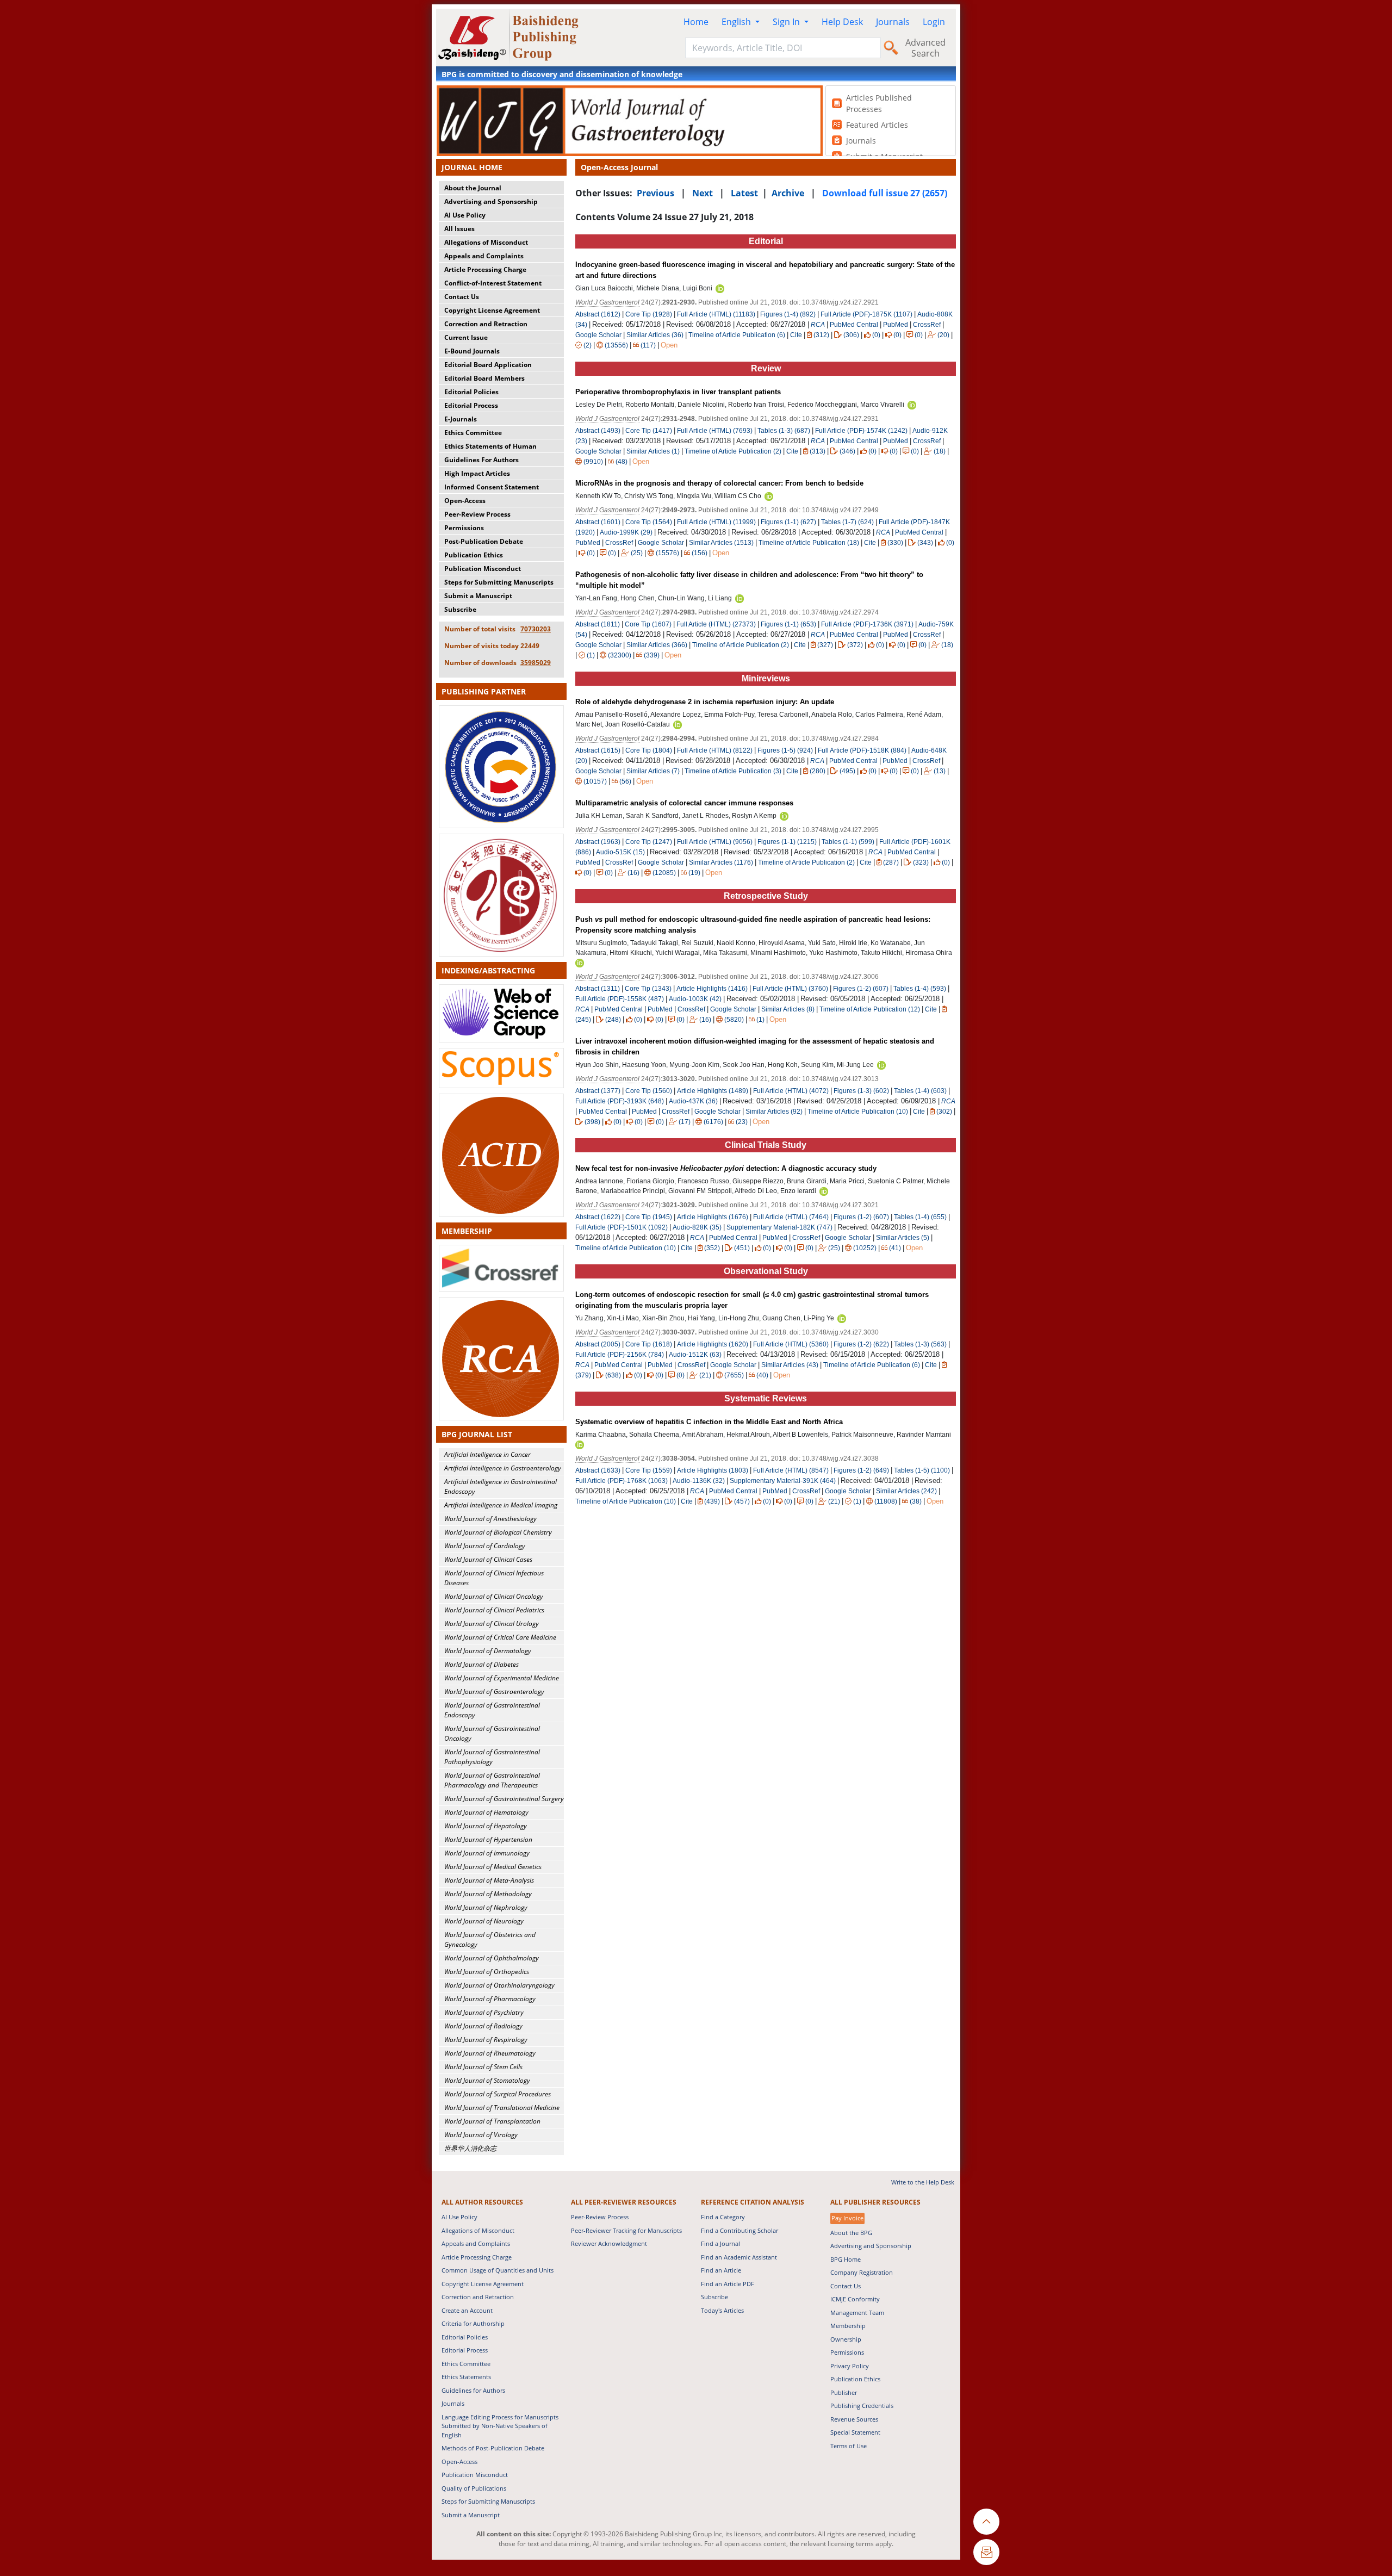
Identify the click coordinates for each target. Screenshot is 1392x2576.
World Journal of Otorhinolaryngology (499, 1985)
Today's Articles (722, 2310)
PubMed (896, 325)
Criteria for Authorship (473, 2323)
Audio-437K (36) (693, 1101)
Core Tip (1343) (648, 989)
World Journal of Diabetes (481, 1664)
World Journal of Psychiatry (484, 2012)
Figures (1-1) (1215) (787, 842)
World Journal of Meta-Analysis (489, 1880)
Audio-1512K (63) (695, 1355)
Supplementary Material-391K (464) (783, 1481)
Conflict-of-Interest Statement (493, 283)
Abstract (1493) (598, 431)
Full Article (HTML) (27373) (716, 624)
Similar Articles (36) (656, 335)
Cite (796, 335)
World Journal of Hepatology (486, 1826)
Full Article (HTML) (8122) (715, 750)
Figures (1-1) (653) (788, 624)
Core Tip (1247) (649, 842)
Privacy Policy (850, 2366)
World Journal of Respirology (486, 2040)
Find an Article (721, 2270)
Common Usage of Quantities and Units (498, 2270)
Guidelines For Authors (481, 460)
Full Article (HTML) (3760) (790, 989)
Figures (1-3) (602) (861, 1091)
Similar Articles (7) (654, 771)
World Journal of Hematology (486, 1812)
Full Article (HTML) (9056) (715, 842)
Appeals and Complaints (484, 256)
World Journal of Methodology (488, 1894)
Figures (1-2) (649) (861, 1470)
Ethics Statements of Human (490, 446)
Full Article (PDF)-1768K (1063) (622, 1481)
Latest (744, 193)
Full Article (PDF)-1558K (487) (620, 999)
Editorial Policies (471, 392)
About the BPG (851, 2233)
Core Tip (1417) (649, 431)
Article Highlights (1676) (713, 1217)
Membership (848, 2326)
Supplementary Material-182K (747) (779, 1227)
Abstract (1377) (598, 1091)
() (821, 335)
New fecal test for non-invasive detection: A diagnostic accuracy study (726, 1168)
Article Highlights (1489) (713, 1091)
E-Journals (461, 419)
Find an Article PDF (728, 2284)
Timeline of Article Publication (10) (858, 1112)
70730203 (536, 629)
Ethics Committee (473, 433)
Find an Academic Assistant (739, 2257)
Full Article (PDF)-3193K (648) (620, 1101)
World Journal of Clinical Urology (492, 1624)
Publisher (844, 2392)
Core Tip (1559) (649, 1470)
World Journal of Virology (481, 2135)
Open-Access (465, 501)
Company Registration (862, 2272)
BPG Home (846, 2259)
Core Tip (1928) (649, 314)
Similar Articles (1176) (722, 862)
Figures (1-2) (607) (861, 989)
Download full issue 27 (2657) (885, 193)
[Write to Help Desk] (986, 2552)
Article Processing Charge (485, 269)
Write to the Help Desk (923, 2182)
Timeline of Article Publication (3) (733, 771)
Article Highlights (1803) (713, 1470)
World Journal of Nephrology (486, 1907)
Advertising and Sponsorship (491, 201)
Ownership (846, 2339)
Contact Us (462, 297)
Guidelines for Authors (473, 2390)
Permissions (464, 528)
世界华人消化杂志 (470, 2148)
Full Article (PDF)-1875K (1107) (866, 314)
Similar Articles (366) (658, 645)
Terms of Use (849, 2446)
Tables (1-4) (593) (920, 989)
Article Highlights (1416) (712, 989)
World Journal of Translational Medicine (502, 2108)
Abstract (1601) (598, 522)
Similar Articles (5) (903, 1238)
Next (703, 193)
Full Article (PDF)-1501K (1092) (622, 1227)
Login (934, 22)
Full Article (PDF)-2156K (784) (620, 1355)
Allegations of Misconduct (486, 242)
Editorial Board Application (488, 365)
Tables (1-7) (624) (847, 522)
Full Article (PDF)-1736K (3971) (867, 624)
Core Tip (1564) (649, 522)
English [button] (737, 22)
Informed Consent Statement (492, 487)
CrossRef (927, 325)
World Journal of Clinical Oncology (494, 1596)
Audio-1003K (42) (695, 999)
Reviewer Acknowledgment (609, 2243)
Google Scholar (598, 335)
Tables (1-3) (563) (920, 1344)
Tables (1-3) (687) (784, 431)
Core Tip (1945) (649, 1217)
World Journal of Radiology (483, 2026)
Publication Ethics (474, 555)
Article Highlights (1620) (713, 1344)
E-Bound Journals (472, 351)
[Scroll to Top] (986, 2522)
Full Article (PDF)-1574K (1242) (861, 431)
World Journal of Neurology (484, 1921)
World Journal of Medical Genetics (493, 1867)
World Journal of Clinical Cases (488, 1559)
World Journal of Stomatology (487, 2080)
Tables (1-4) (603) (920, 1091)
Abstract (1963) (598, 842)
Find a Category (723, 2217)
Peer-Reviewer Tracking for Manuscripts (626, 2230)
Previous (655, 193)
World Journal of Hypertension (488, 1839)
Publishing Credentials (862, 2406)
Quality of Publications (474, 2488)
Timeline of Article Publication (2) (733, 451)
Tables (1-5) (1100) (922, 1470)
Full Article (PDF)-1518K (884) (862, 750)
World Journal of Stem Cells (483, 2067)
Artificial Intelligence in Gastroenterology (503, 1468)
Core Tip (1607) (648, 624)
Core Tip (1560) (649, 1091)
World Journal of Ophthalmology (492, 1958)
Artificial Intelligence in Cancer (487, 1454)
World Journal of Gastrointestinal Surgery (504, 1799)
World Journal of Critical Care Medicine (500, 1637)
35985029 (536, 663)
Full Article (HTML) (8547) (791, 1470)
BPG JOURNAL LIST (477, 1434)
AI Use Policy (465, 215)
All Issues (459, 229)
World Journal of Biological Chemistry (498, 1532)
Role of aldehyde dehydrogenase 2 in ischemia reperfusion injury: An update (705, 702)
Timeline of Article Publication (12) (870, 1009)
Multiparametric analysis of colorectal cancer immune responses (684, 803)
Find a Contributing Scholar (739, 2230)
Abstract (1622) (598, 1217)
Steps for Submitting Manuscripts (499, 582)
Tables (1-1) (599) (848, 842)
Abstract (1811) (598, 624)
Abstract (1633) (598, 1470)
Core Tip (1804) (649, 750)
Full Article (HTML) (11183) (716, 314)
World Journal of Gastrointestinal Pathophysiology (492, 1757)
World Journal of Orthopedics (487, 1972)
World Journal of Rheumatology (490, 2053)
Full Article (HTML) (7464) (791, 1217)
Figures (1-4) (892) (788, 314)
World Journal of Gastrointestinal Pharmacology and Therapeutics (492, 1780)
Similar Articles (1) (654, 451)
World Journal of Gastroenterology (494, 1692)
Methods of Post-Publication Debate (493, 2448)
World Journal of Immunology (487, 1853)
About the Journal (473, 188)
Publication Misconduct (483, 569)
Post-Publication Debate (484, 541)
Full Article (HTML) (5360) (791, 1344)
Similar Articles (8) (789, 1009)
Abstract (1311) (598, 989)
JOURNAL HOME (472, 167)
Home (696, 22)
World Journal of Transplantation (492, 2121)
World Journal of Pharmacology (490, 1999)
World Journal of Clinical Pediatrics (494, 1610)
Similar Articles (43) (791, 1365)
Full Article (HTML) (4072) (791, 1091)
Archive (788, 193)
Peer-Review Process (477, 514)
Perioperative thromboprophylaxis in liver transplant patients (678, 392)
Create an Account (467, 2310)
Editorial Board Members (484, 378)
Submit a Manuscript (478, 596)
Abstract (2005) (598, 1344)
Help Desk (842, 22)
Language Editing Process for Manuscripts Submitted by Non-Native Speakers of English (500, 2426)
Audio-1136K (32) (699, 1481)
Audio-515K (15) (620, 852)
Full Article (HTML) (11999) (716, 522)
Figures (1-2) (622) (861, 1344)
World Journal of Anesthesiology (490, 1519)
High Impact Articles (477, 473)
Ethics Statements (466, 2377)
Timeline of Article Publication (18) (809, 543)
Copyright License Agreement (492, 310)
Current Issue (466, 337)
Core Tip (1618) (649, 1344)
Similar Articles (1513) (722, 543)
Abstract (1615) (598, 750)
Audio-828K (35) (697, 1227)
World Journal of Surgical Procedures (498, 2094)
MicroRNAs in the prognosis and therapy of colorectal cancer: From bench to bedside (719, 483)
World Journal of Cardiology (485, 1546)
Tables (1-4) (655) (920, 1217)
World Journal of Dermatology (488, 1651)
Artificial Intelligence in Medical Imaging (501, 1505)
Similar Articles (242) (907, 1491)
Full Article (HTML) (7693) (715, 431)
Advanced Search (925, 48)
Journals (893, 22)
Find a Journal (720, 2243)
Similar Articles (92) (775, 1112)
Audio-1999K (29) (626, 532)
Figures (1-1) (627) (788, 522)
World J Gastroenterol (607, 302)
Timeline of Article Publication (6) (737, 335)
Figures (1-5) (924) (785, 750)
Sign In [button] (787, 22)
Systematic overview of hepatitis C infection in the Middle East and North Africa (709, 1422)
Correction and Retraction (486, 324)
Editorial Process (471, 405)
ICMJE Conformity (855, 2299)
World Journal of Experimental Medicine (502, 1678)
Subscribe (460, 609)
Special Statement (855, 2432)
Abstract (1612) (598, 314)
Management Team (857, 2313)
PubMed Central (854, 325)
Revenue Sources (854, 2419)
